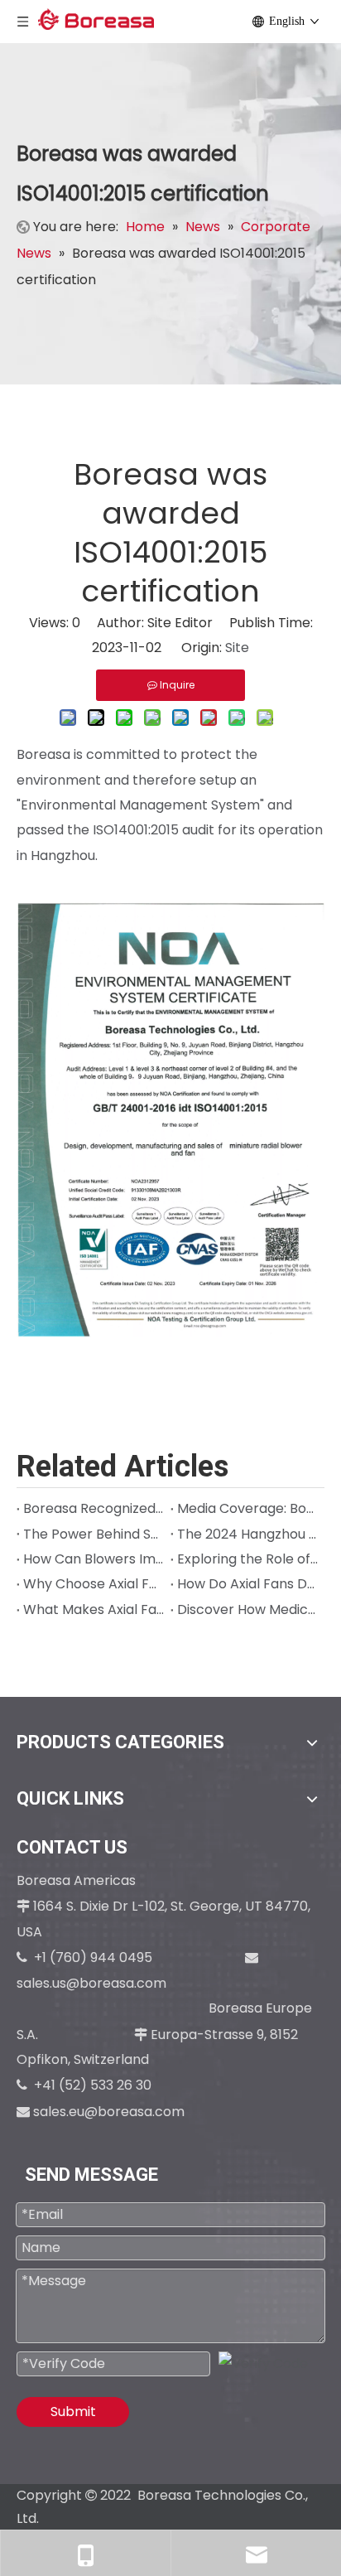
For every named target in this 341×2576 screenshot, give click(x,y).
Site (237, 648)
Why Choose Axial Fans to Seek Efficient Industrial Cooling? (94, 1584)
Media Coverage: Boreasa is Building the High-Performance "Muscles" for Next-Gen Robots (247, 1508)
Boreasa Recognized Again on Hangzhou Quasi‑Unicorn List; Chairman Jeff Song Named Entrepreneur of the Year (94, 1508)
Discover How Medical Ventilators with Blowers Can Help (247, 1609)
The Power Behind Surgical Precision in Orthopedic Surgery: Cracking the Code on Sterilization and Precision (94, 1534)
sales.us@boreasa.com (93, 1983)
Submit (73, 2412)
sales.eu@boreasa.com (109, 2112)
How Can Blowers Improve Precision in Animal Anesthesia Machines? (94, 1559)
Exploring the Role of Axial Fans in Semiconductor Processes (247, 1559)
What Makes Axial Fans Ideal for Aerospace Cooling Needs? (94, 1609)
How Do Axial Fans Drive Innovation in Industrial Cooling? (247, 1584)
